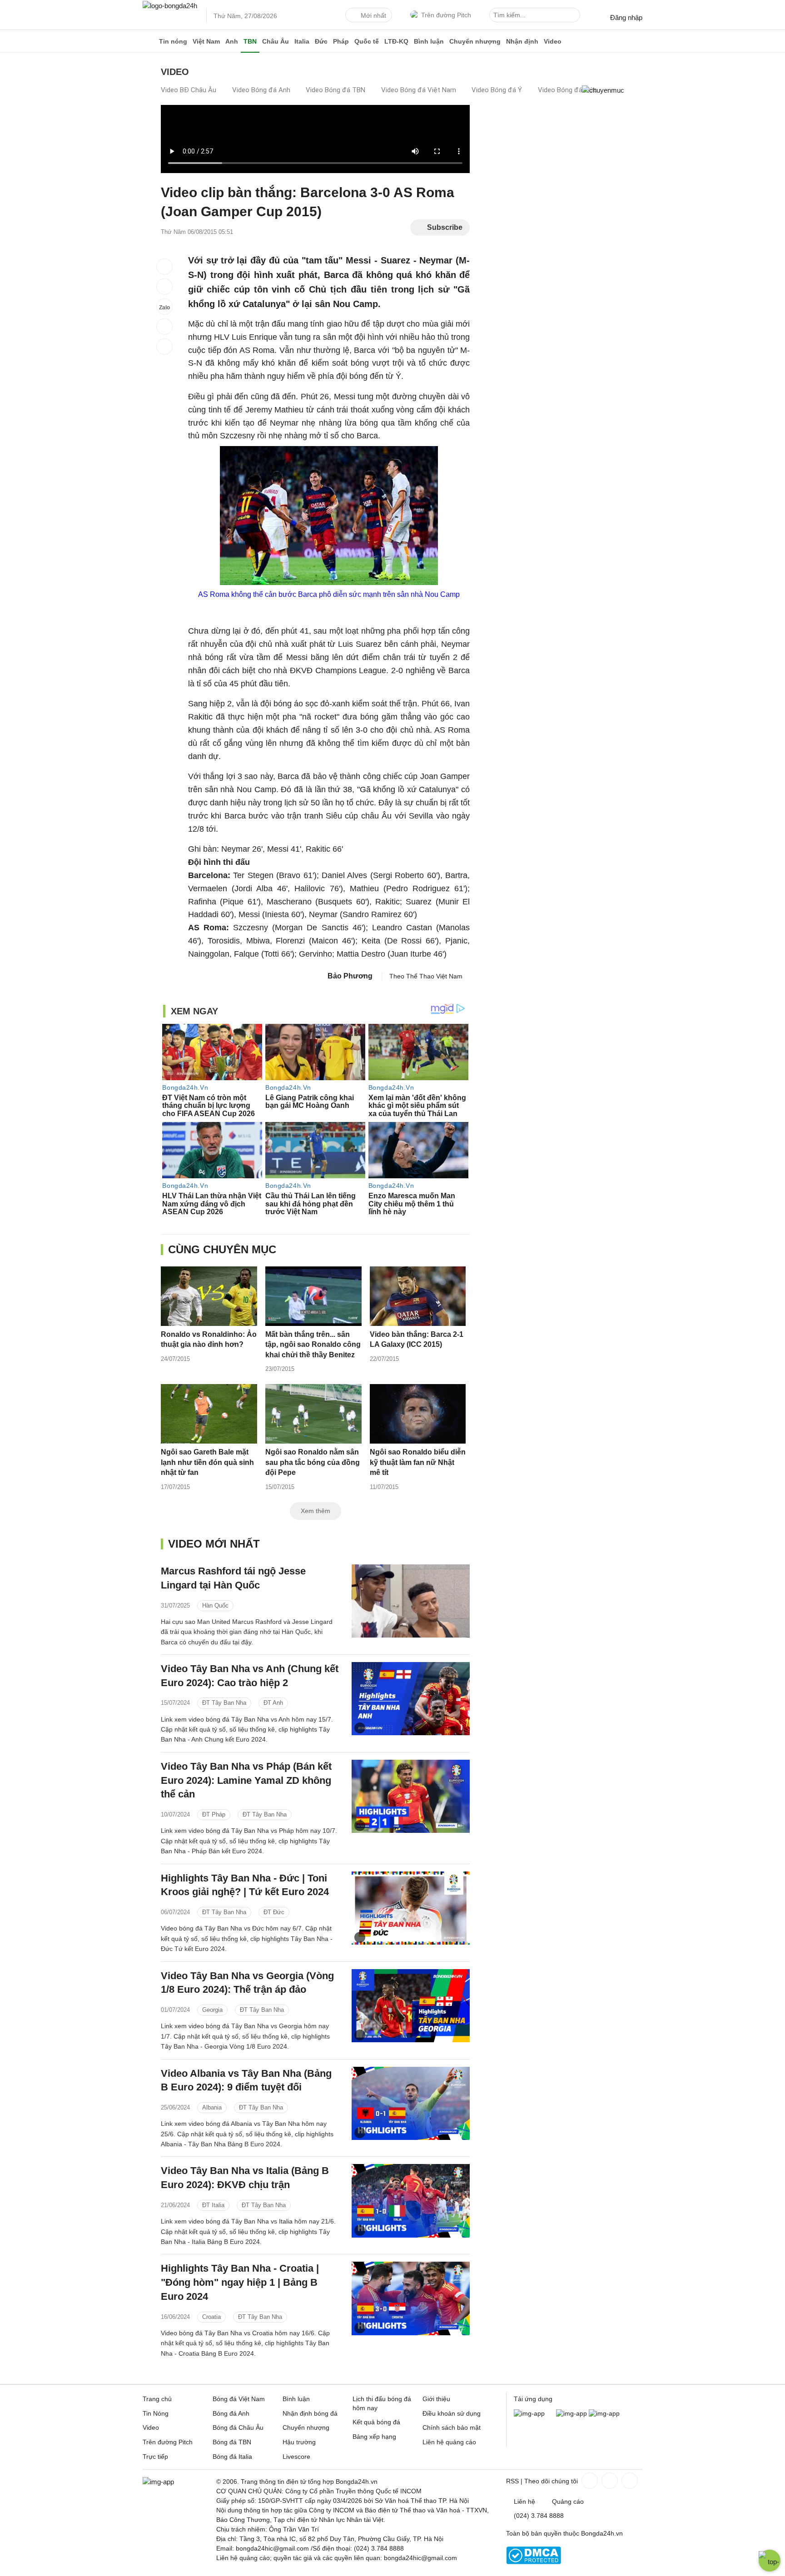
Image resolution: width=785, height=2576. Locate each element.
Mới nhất (373, 15)
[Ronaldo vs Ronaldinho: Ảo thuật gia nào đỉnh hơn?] (209, 1296)
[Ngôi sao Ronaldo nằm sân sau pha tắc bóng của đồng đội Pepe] (313, 1414)
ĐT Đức (274, 1912)
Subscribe (445, 227)
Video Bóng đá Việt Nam (419, 90)
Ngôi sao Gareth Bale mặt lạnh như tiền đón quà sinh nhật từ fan (207, 1462)
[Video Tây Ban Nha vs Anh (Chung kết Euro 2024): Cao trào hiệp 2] (411, 1699)
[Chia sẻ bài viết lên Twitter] (164, 287)
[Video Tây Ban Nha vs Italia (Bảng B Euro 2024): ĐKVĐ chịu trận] (411, 2201)
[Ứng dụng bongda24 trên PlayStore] (571, 2413)
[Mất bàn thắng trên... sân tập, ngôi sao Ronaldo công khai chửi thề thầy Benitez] (313, 1296)
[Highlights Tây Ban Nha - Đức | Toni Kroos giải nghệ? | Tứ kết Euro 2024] (411, 1908)
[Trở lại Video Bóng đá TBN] (164, 347)
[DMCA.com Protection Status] (534, 2562)
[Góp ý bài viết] (164, 327)
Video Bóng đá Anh (261, 90)
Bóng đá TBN (232, 2442)
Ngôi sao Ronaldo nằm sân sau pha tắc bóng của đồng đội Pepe (313, 1462)
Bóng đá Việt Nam (239, 2399)
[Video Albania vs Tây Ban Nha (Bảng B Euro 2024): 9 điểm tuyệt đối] (411, 2103)
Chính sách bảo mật (452, 2427)
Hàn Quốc (215, 1606)
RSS (512, 2481)
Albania (212, 2107)
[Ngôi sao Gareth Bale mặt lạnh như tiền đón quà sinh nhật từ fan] (209, 1414)
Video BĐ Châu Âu (189, 90)
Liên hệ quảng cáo (449, 2442)
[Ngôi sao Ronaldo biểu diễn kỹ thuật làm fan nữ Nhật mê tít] (418, 1414)
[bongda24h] (149, 41)
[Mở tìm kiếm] (575, 16)
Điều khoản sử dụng (452, 2413)
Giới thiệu (436, 2399)
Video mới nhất (214, 1544)
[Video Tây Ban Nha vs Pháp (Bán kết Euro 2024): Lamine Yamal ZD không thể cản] (411, 1796)
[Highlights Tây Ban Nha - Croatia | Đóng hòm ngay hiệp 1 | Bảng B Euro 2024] (411, 2298)
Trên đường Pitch (446, 15)
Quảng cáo (568, 2502)
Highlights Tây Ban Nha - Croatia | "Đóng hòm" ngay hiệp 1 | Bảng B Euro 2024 (240, 2282)
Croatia (211, 2317)
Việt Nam (206, 41)
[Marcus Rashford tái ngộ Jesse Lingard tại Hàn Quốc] (411, 1601)
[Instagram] (609, 2481)
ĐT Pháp (214, 1814)
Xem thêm (315, 1511)
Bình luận (429, 41)
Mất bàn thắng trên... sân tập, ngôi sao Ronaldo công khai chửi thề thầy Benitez (313, 1345)
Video (553, 41)
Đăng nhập (626, 17)
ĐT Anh (273, 1703)
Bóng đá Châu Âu (238, 2427)
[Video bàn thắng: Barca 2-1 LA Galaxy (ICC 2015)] (418, 1296)
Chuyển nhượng (475, 41)
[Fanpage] (589, 2481)
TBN (250, 41)
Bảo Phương (350, 976)
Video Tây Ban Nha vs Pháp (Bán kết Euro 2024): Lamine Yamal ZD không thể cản (246, 1780)
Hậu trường (299, 2442)
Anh (232, 41)
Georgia (212, 2010)
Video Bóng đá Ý (497, 90)
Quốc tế (367, 41)
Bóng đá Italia (232, 2457)
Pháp (341, 41)
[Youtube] (629, 2481)
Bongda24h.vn (602, 2533)
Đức (321, 41)
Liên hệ (524, 2502)
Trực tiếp (155, 2457)
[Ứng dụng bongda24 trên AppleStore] (604, 2413)
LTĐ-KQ (396, 41)
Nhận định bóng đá (310, 2413)
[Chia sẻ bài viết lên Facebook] (164, 267)
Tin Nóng (156, 2413)
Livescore (296, 2457)
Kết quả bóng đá (376, 2422)
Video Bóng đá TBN (335, 90)
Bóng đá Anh (231, 2413)
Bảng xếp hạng (374, 2437)
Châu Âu (276, 41)
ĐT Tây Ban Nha (224, 1703)
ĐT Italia (213, 2205)
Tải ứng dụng (533, 2399)
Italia (302, 41)
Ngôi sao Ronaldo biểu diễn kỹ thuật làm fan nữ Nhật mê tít (418, 1462)
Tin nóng (173, 41)
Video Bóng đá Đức (567, 90)
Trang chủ (157, 2399)
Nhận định (522, 41)
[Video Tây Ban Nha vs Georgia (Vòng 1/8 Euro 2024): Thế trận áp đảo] (411, 2006)
